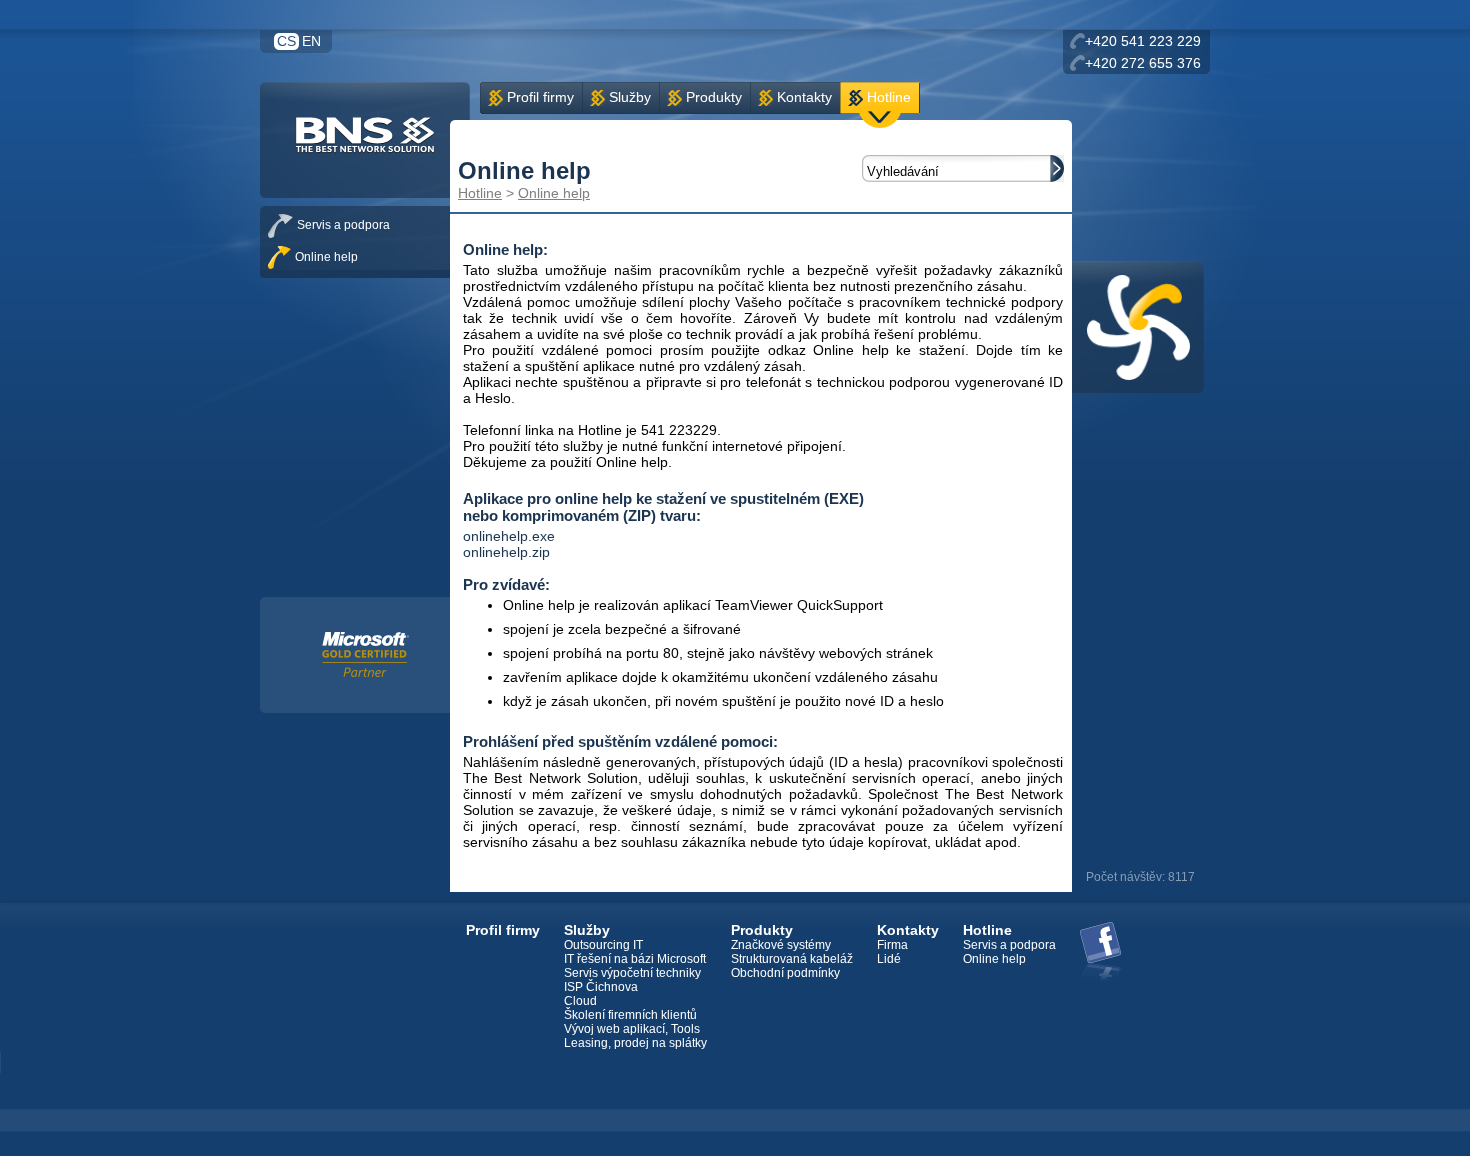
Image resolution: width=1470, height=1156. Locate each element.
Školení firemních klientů (630, 1015)
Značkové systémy (781, 945)
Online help (554, 193)
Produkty (714, 97)
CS (286, 41)
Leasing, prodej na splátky (635, 1043)
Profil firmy (540, 97)
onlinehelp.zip (506, 552)
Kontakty (804, 97)
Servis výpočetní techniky (632, 973)
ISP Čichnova (601, 987)
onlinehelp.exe (509, 536)
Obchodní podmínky (785, 973)
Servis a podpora (343, 225)
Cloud (580, 1001)
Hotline (889, 97)
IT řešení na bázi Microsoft (635, 959)
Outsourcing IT (603, 945)
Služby (630, 97)
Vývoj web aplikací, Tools (632, 1029)
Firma (892, 945)
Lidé (889, 959)
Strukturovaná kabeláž (792, 959)
